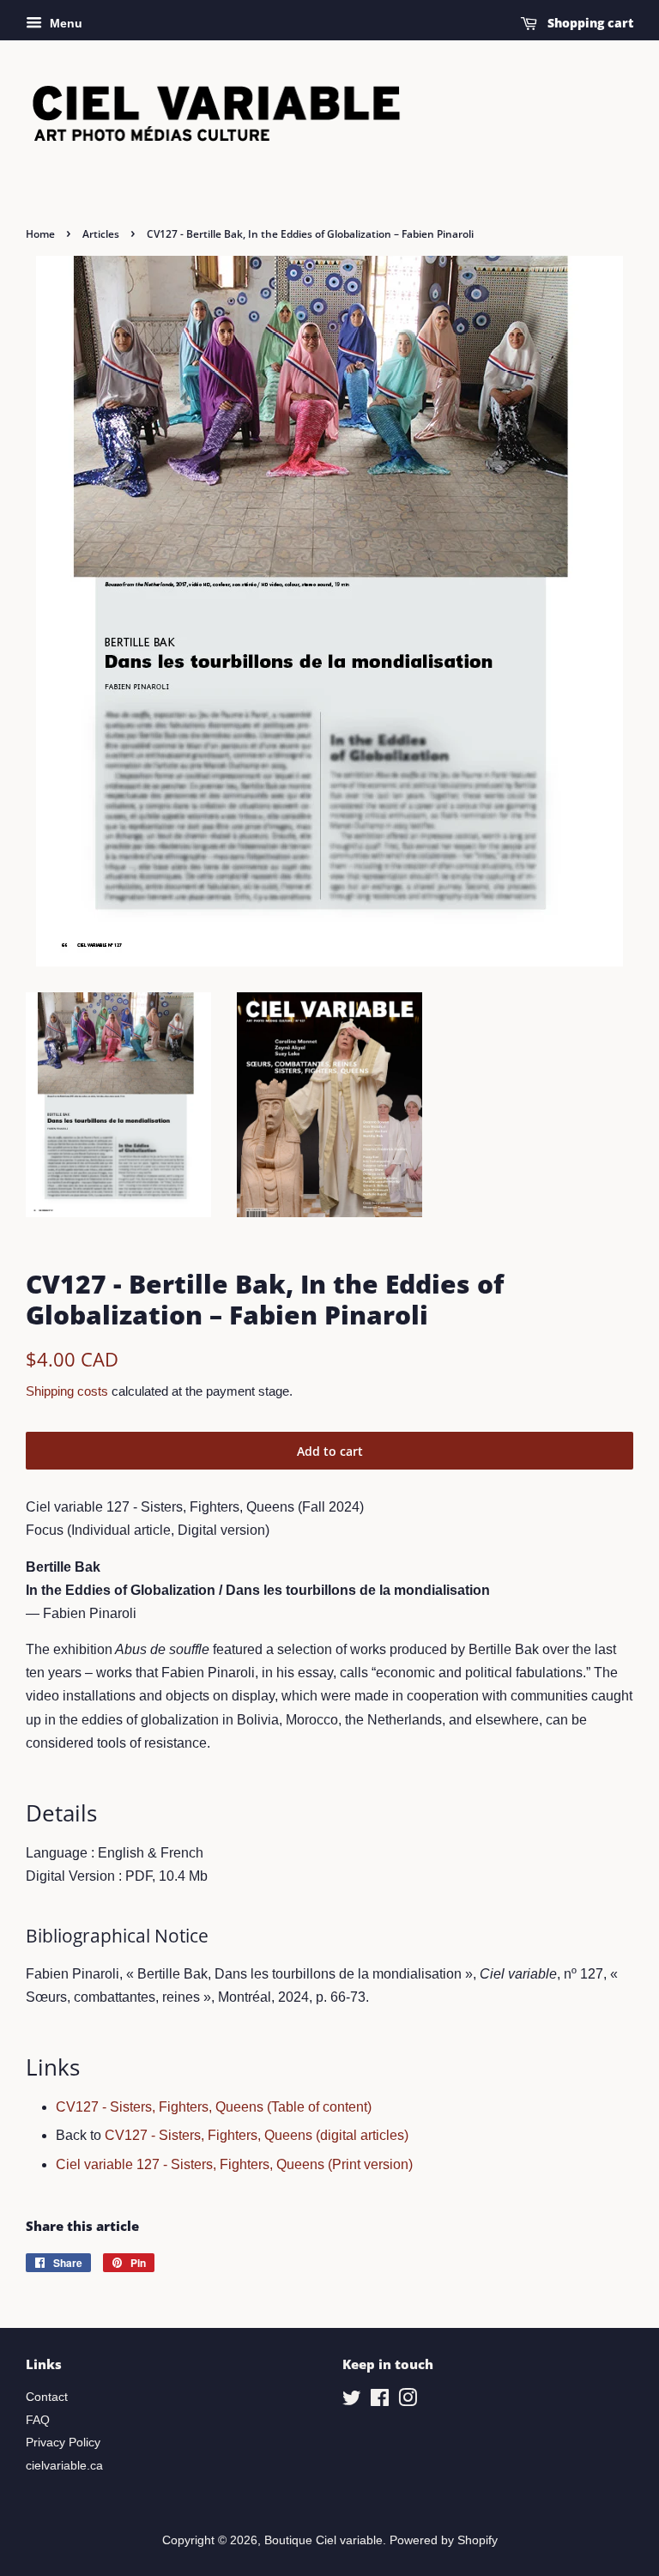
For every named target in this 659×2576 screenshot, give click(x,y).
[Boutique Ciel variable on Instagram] (408, 2401)
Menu (64, 23)
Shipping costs (67, 1391)
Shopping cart (589, 23)
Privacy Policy (63, 2443)
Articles (101, 234)
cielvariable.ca (64, 2466)
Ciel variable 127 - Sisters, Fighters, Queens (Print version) (234, 2164)
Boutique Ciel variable (323, 2540)
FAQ (38, 2420)
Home (40, 234)
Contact (47, 2397)
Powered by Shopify (444, 2540)
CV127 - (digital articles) (257, 2135)
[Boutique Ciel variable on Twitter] (352, 2401)
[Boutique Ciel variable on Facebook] (380, 2401)
